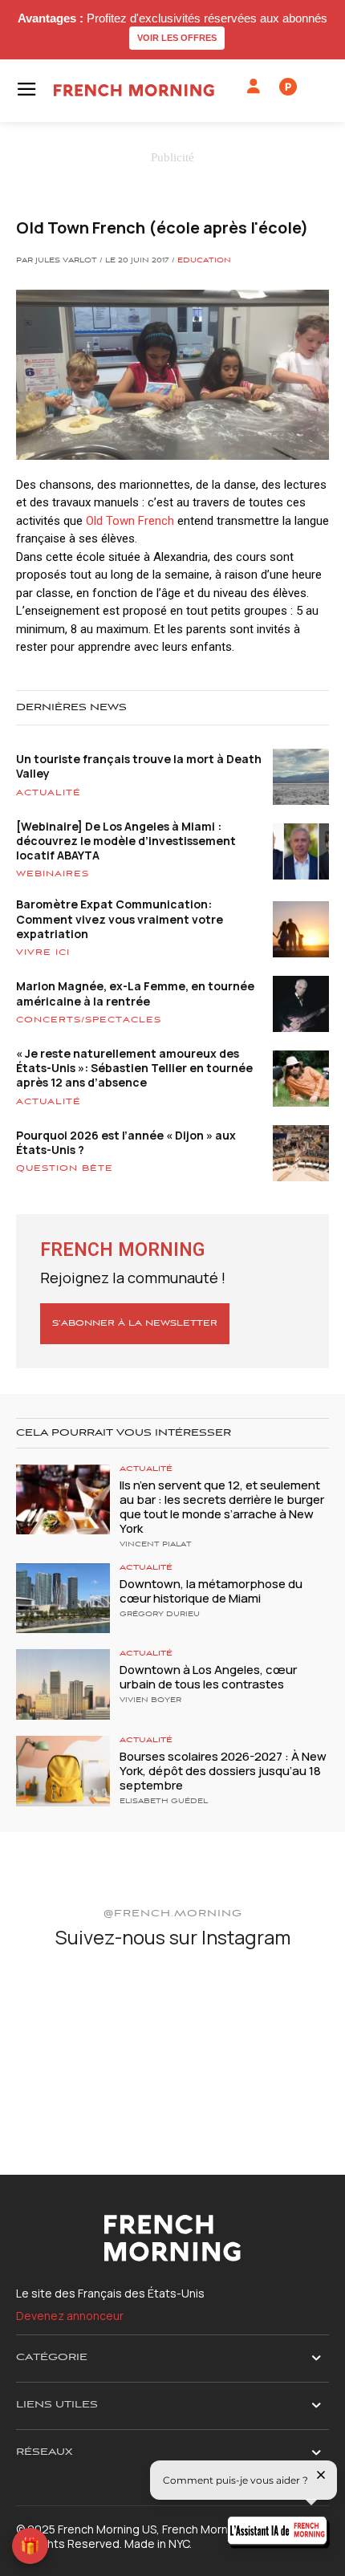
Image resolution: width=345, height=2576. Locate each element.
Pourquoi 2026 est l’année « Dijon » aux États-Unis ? (126, 1142)
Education (204, 261)
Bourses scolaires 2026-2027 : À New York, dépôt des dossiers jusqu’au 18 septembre (223, 1771)
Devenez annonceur (70, 2316)
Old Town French (130, 521)
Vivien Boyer (150, 1700)
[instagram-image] (67, 2015)
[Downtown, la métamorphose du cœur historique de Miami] (63, 1599)
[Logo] (134, 90)
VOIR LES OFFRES (177, 38)
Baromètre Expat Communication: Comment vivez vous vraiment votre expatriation (120, 918)
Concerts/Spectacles (89, 1020)
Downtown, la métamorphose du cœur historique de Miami (211, 1591)
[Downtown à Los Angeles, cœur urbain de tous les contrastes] (63, 1684)
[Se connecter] (254, 87)
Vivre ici (43, 953)
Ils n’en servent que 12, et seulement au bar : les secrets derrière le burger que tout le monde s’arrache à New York (222, 1507)
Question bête (65, 1168)
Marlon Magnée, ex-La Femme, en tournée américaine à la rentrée (135, 993)
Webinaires (53, 874)
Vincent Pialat (156, 1545)
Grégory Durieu (160, 1615)
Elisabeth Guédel (164, 1802)
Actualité (49, 793)
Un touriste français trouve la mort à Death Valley (139, 766)
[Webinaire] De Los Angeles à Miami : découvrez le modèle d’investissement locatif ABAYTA (126, 841)
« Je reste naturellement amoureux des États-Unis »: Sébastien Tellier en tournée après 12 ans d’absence (134, 1068)
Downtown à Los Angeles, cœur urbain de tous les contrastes (208, 1677)
